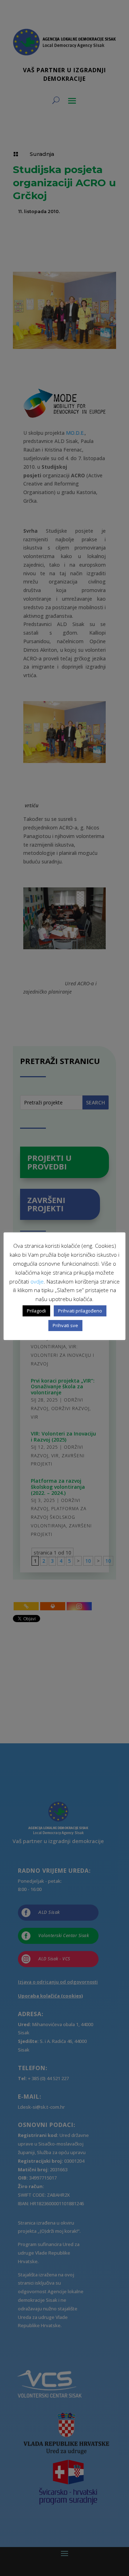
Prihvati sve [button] (65, 1325)
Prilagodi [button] (36, 1311)
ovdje (37, 1281)
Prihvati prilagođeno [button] (80, 1311)
